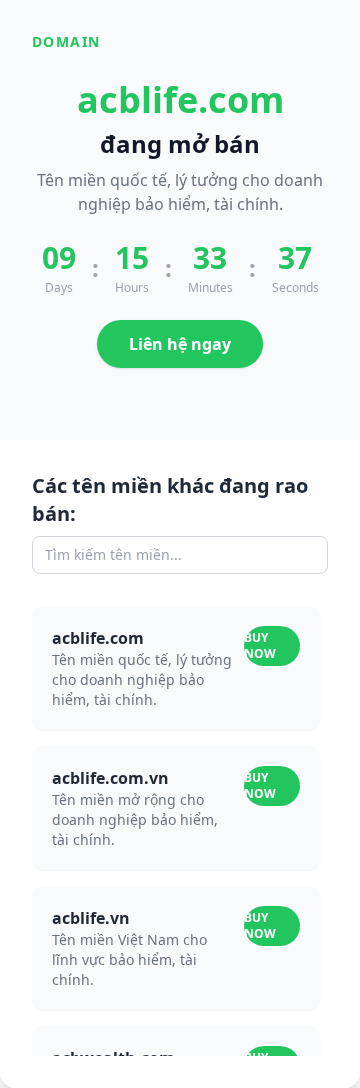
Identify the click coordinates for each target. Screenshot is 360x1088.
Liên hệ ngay (180, 344)
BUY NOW (260, 645)
